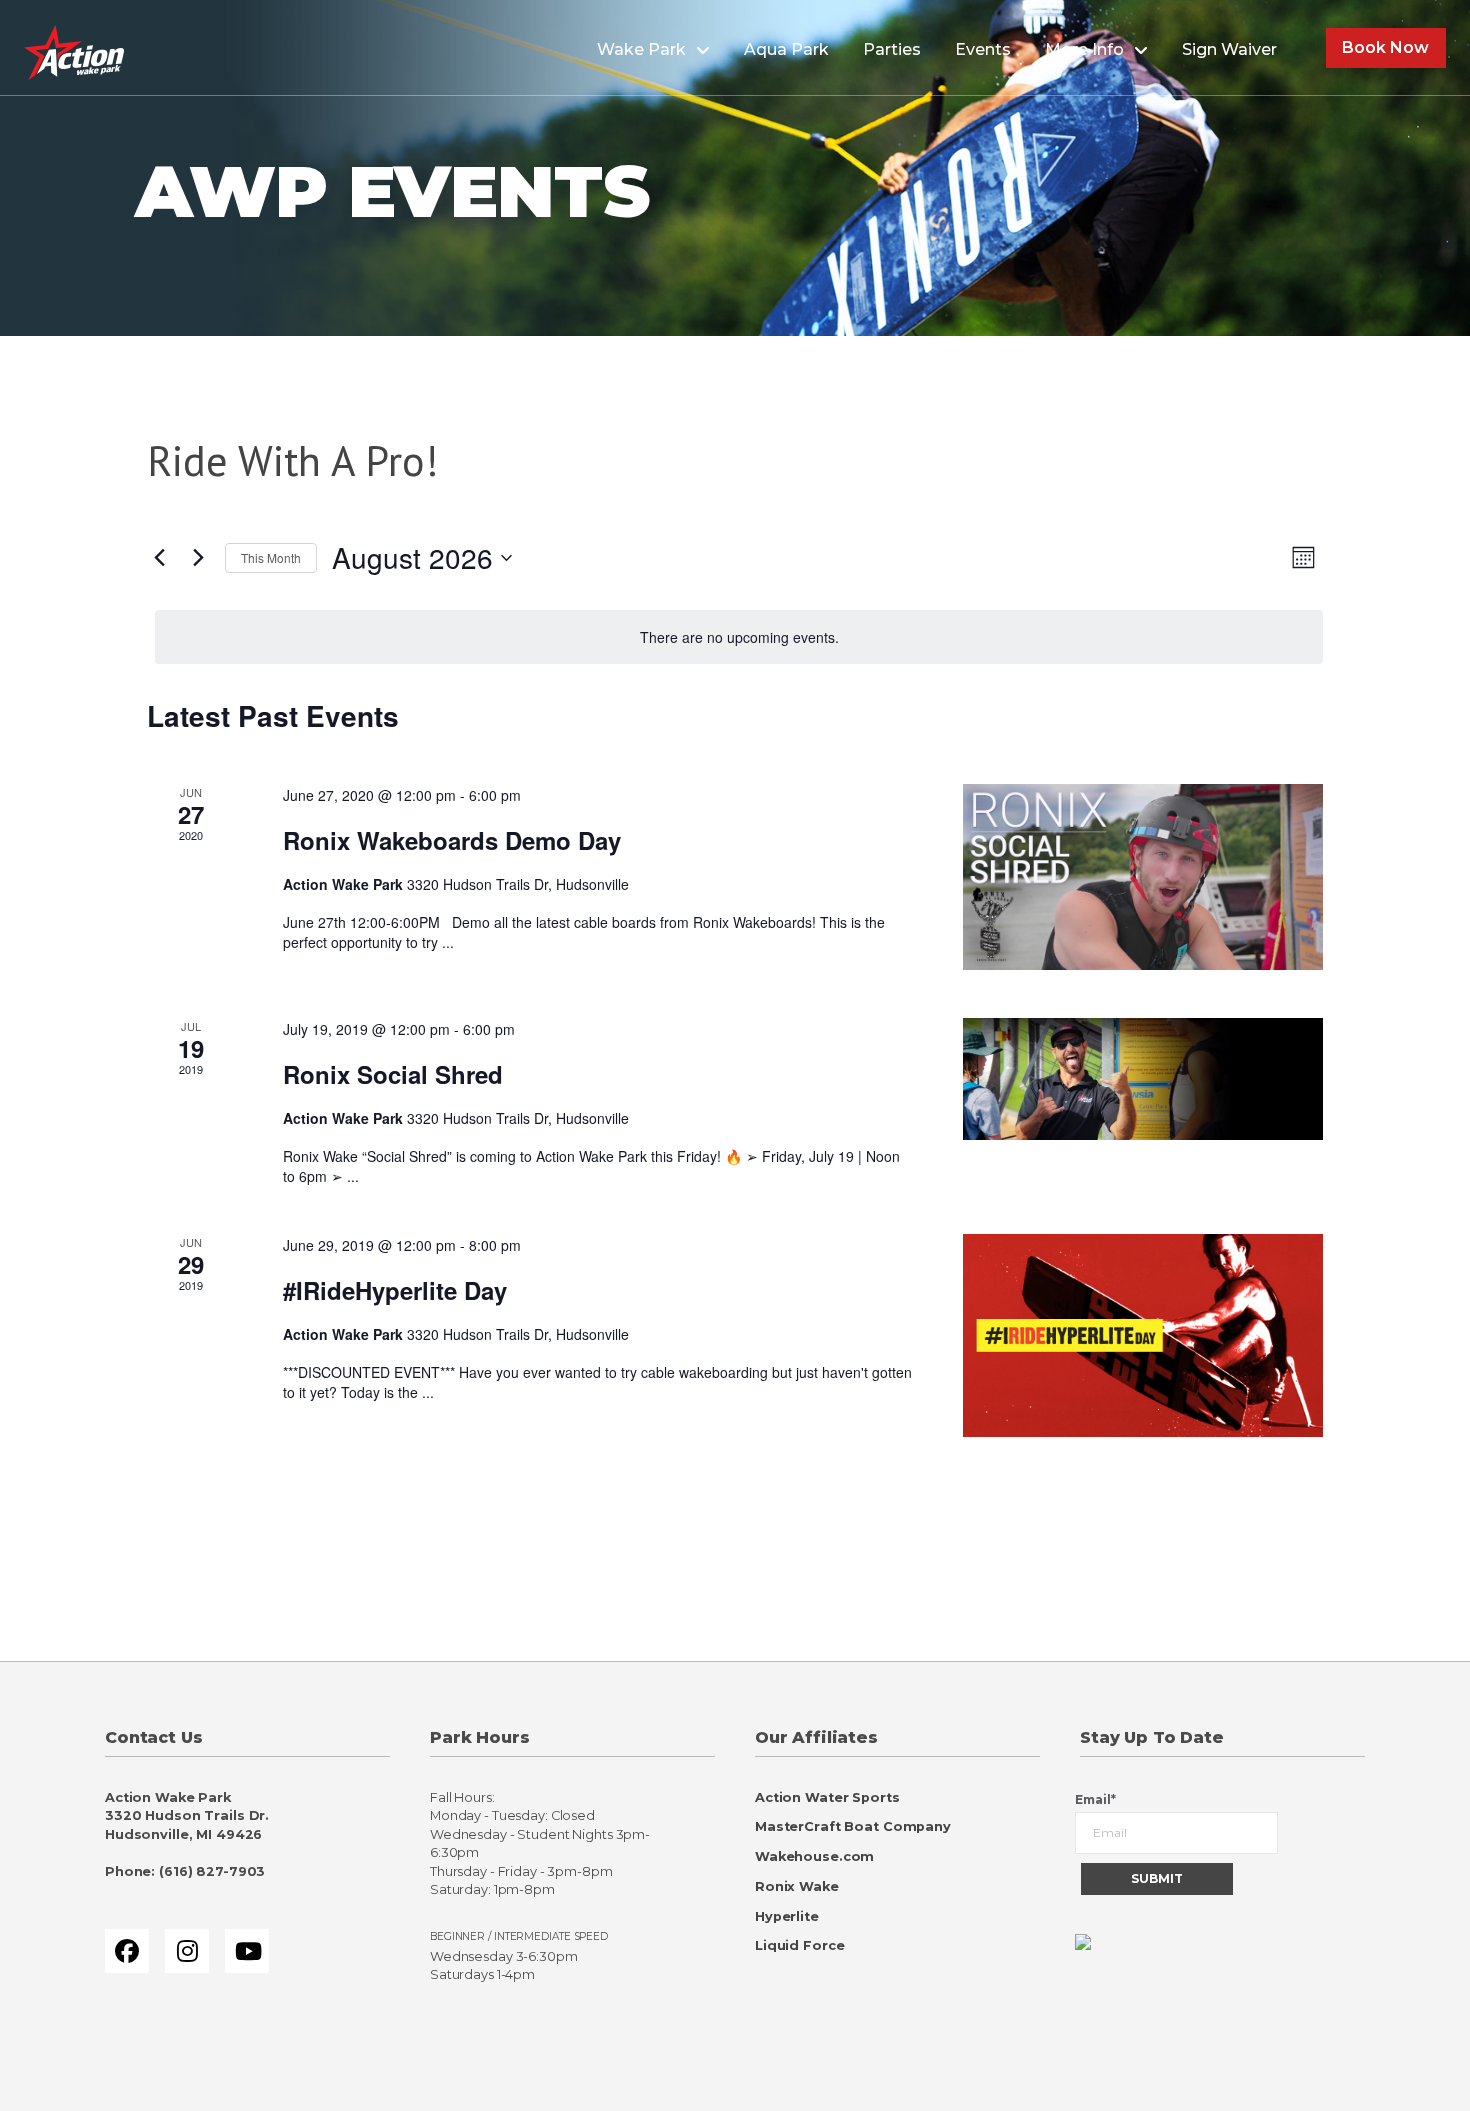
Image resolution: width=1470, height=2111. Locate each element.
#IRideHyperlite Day (395, 1290)
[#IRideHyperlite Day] (1143, 1335)
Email (1095, 1799)
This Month (271, 557)
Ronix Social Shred (393, 1074)
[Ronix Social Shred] (1143, 1079)
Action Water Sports (827, 1797)
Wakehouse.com (814, 1856)
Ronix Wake (797, 1886)
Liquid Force (799, 1945)
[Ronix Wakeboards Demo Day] (1143, 877)
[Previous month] (159, 558)
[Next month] (198, 558)
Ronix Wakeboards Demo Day (452, 840)
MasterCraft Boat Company (853, 1826)
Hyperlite (787, 1916)
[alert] (739, 637)
